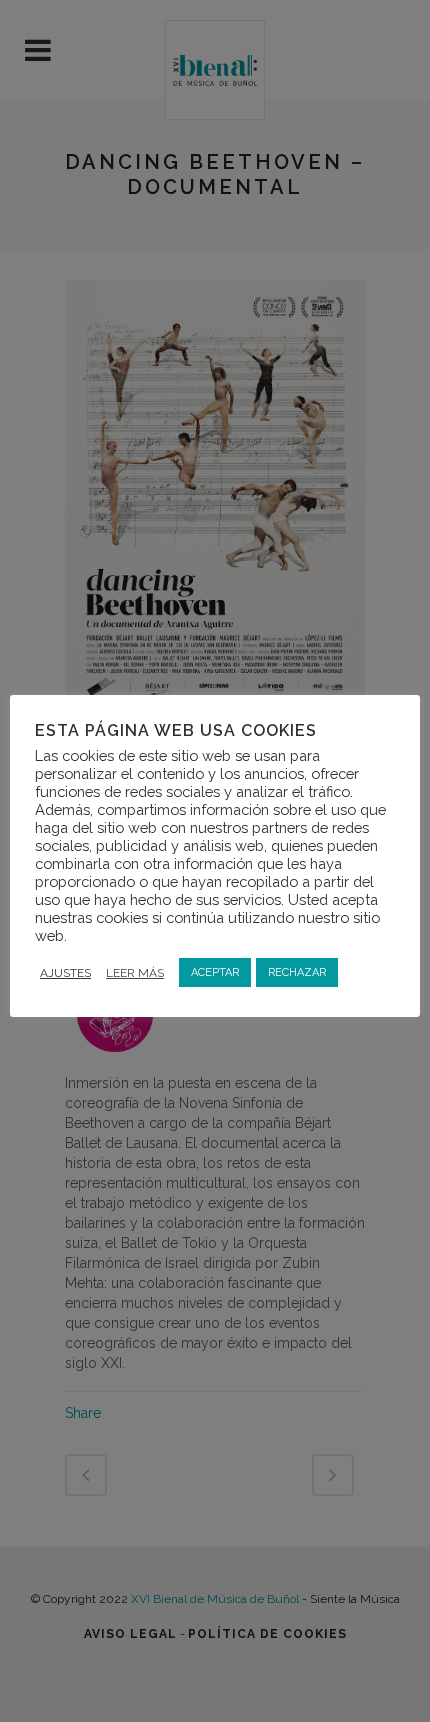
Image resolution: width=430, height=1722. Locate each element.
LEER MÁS (135, 973)
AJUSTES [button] (65, 973)
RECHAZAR (297, 972)
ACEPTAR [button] (215, 972)
